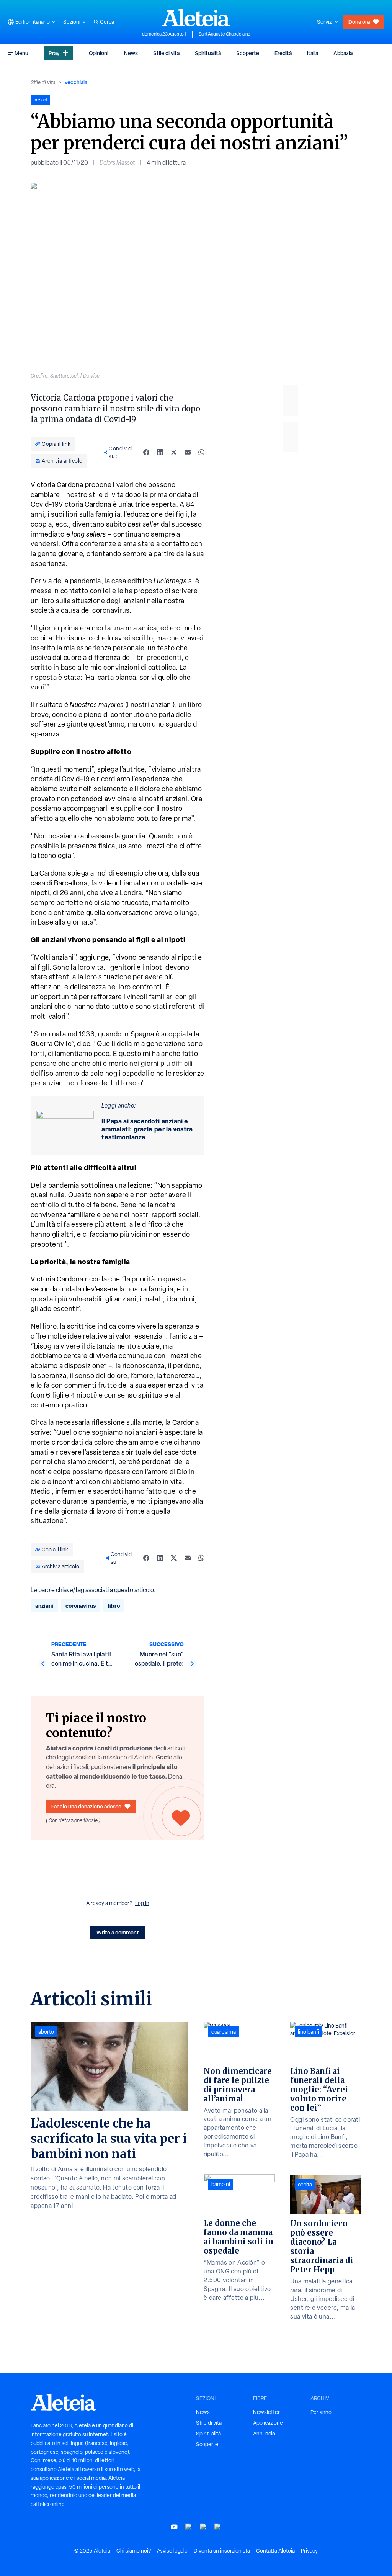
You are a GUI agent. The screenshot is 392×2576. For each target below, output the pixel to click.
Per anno (321, 2412)
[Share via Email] (188, 452)
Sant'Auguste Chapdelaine (225, 34)
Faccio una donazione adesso (86, 1806)
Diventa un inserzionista (222, 2551)
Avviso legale (172, 2551)
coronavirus (81, 1606)
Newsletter (266, 2412)
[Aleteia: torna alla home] (196, 18)
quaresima (224, 2032)
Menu (21, 53)
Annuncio (264, 2434)
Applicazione (268, 2423)
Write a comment (118, 1932)
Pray (54, 53)
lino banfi (309, 2032)
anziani (44, 1606)
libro (114, 1606)
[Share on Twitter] (174, 452)
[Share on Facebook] (146, 452)
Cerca (107, 22)
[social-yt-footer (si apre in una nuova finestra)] (174, 2527)
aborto (46, 2032)
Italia (313, 53)
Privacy (309, 2551)
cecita (305, 2185)
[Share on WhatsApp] (201, 452)
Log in (142, 1903)
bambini (221, 2184)
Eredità (283, 53)
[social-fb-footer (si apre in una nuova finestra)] (189, 2527)
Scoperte (248, 53)
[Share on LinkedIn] (160, 452)
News (131, 53)
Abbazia (343, 53)
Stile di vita (166, 53)
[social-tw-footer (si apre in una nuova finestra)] (203, 2527)
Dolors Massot (117, 163)
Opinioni (99, 53)
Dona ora (359, 22)
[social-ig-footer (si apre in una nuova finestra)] (218, 2527)
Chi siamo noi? (134, 2551)
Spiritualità (208, 53)
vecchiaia (76, 82)
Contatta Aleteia (275, 2551)
